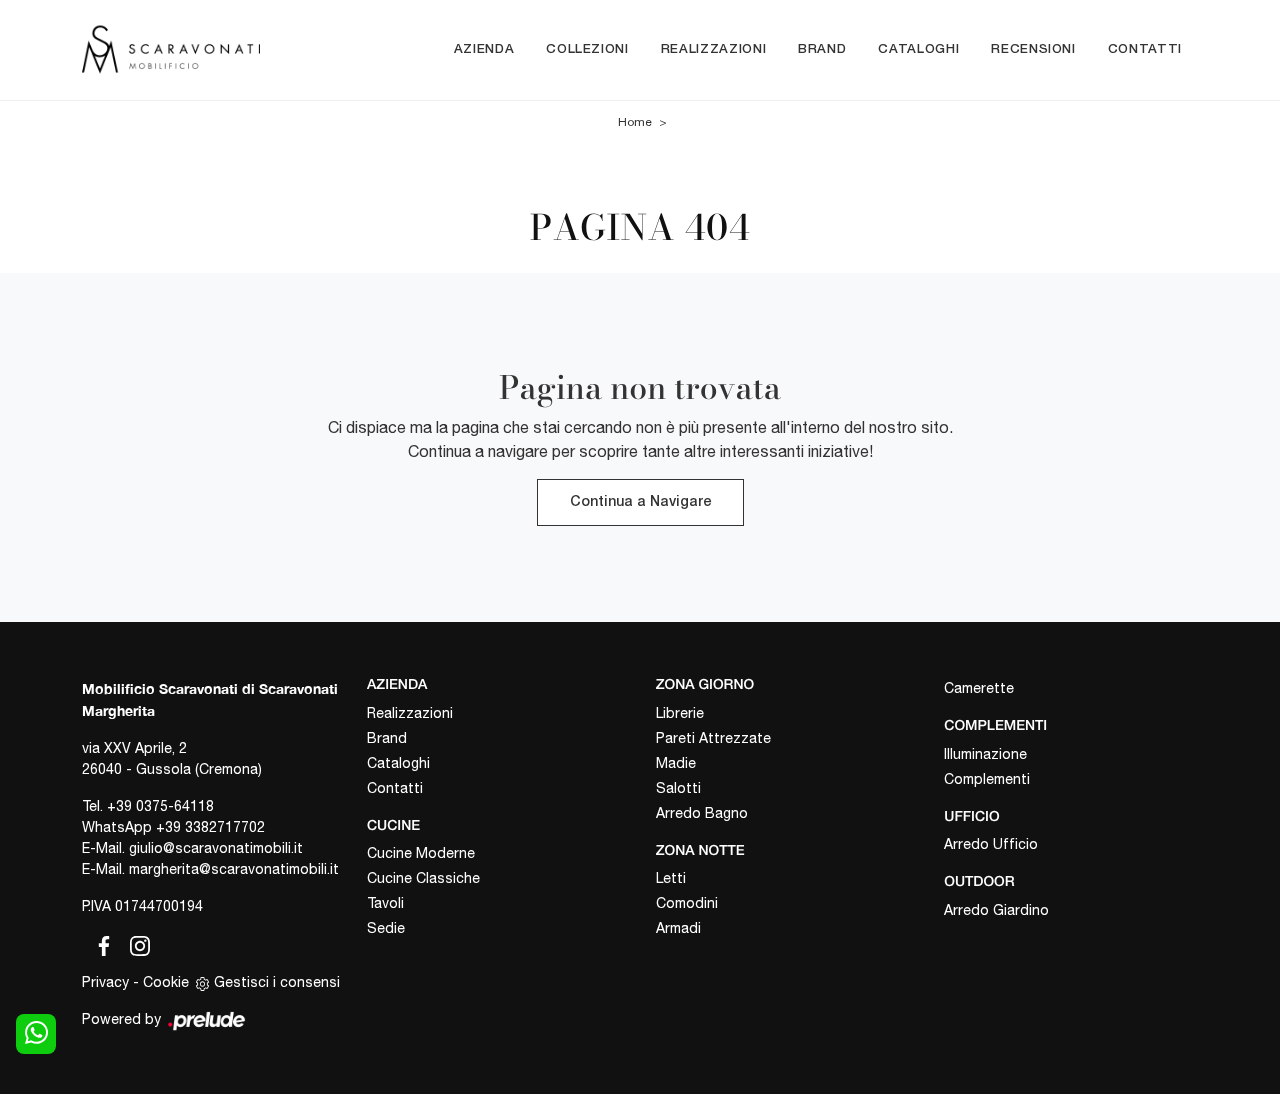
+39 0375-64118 (160, 806)
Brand (822, 49)
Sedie (386, 928)
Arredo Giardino (996, 910)
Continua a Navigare (640, 502)
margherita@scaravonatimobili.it (234, 869)
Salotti (678, 788)
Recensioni (1033, 49)
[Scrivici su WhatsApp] (36, 1034)
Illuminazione (985, 754)
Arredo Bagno (702, 813)
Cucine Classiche (423, 878)
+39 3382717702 (210, 827)
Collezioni (587, 49)
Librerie (680, 713)
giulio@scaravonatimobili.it (216, 848)
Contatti (1145, 49)
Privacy (105, 982)
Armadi (678, 928)
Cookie (166, 982)
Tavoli (385, 903)
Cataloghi (918, 49)
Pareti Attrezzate (713, 738)
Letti (671, 878)
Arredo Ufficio (991, 844)
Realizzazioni (713, 49)
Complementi (987, 779)
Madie (676, 763)
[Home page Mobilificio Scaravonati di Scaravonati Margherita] (171, 49)
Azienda (484, 49)
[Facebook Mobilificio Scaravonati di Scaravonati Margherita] (100, 943)
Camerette (979, 688)
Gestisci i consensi (277, 982)
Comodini (687, 903)
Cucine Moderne (421, 853)
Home (635, 122)
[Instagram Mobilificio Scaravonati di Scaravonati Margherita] (134, 943)
